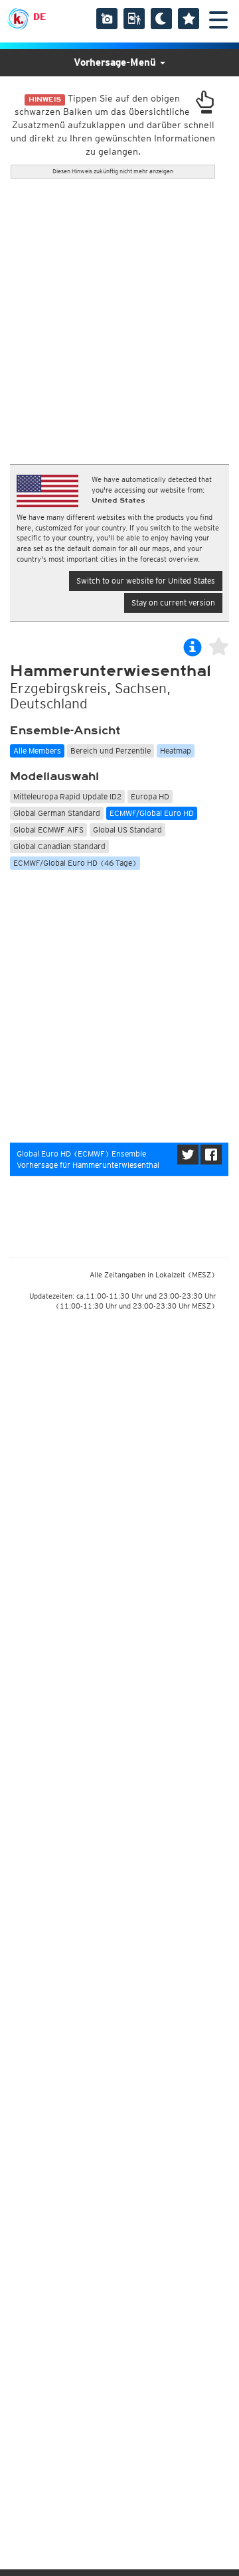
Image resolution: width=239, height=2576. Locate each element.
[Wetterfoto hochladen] (107, 19)
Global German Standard (57, 813)
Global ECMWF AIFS (48, 830)
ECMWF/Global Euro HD (152, 813)
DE (40, 17)
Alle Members (37, 751)
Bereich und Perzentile (111, 751)
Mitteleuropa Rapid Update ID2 (67, 796)
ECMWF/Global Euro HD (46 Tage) (75, 863)
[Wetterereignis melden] (134, 19)
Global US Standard (127, 830)
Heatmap (176, 751)
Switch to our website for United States (146, 581)
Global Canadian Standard (59, 846)
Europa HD (150, 796)
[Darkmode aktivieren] (161, 19)
